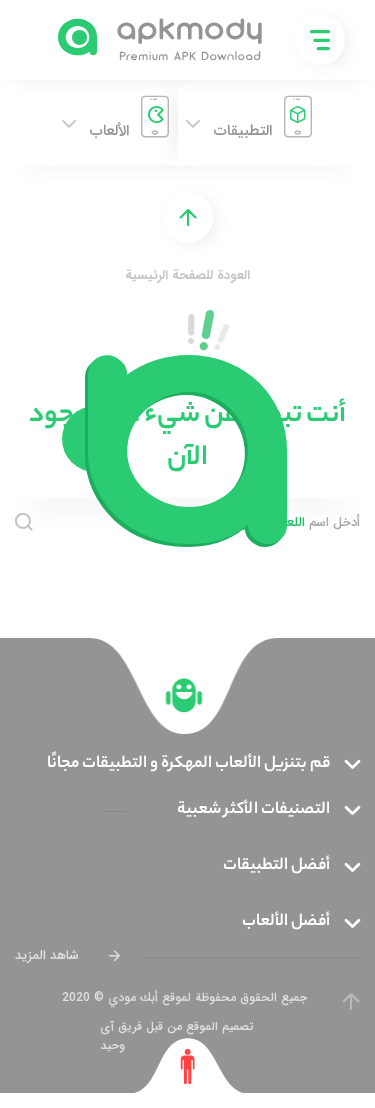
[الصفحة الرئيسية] (184, 695)
